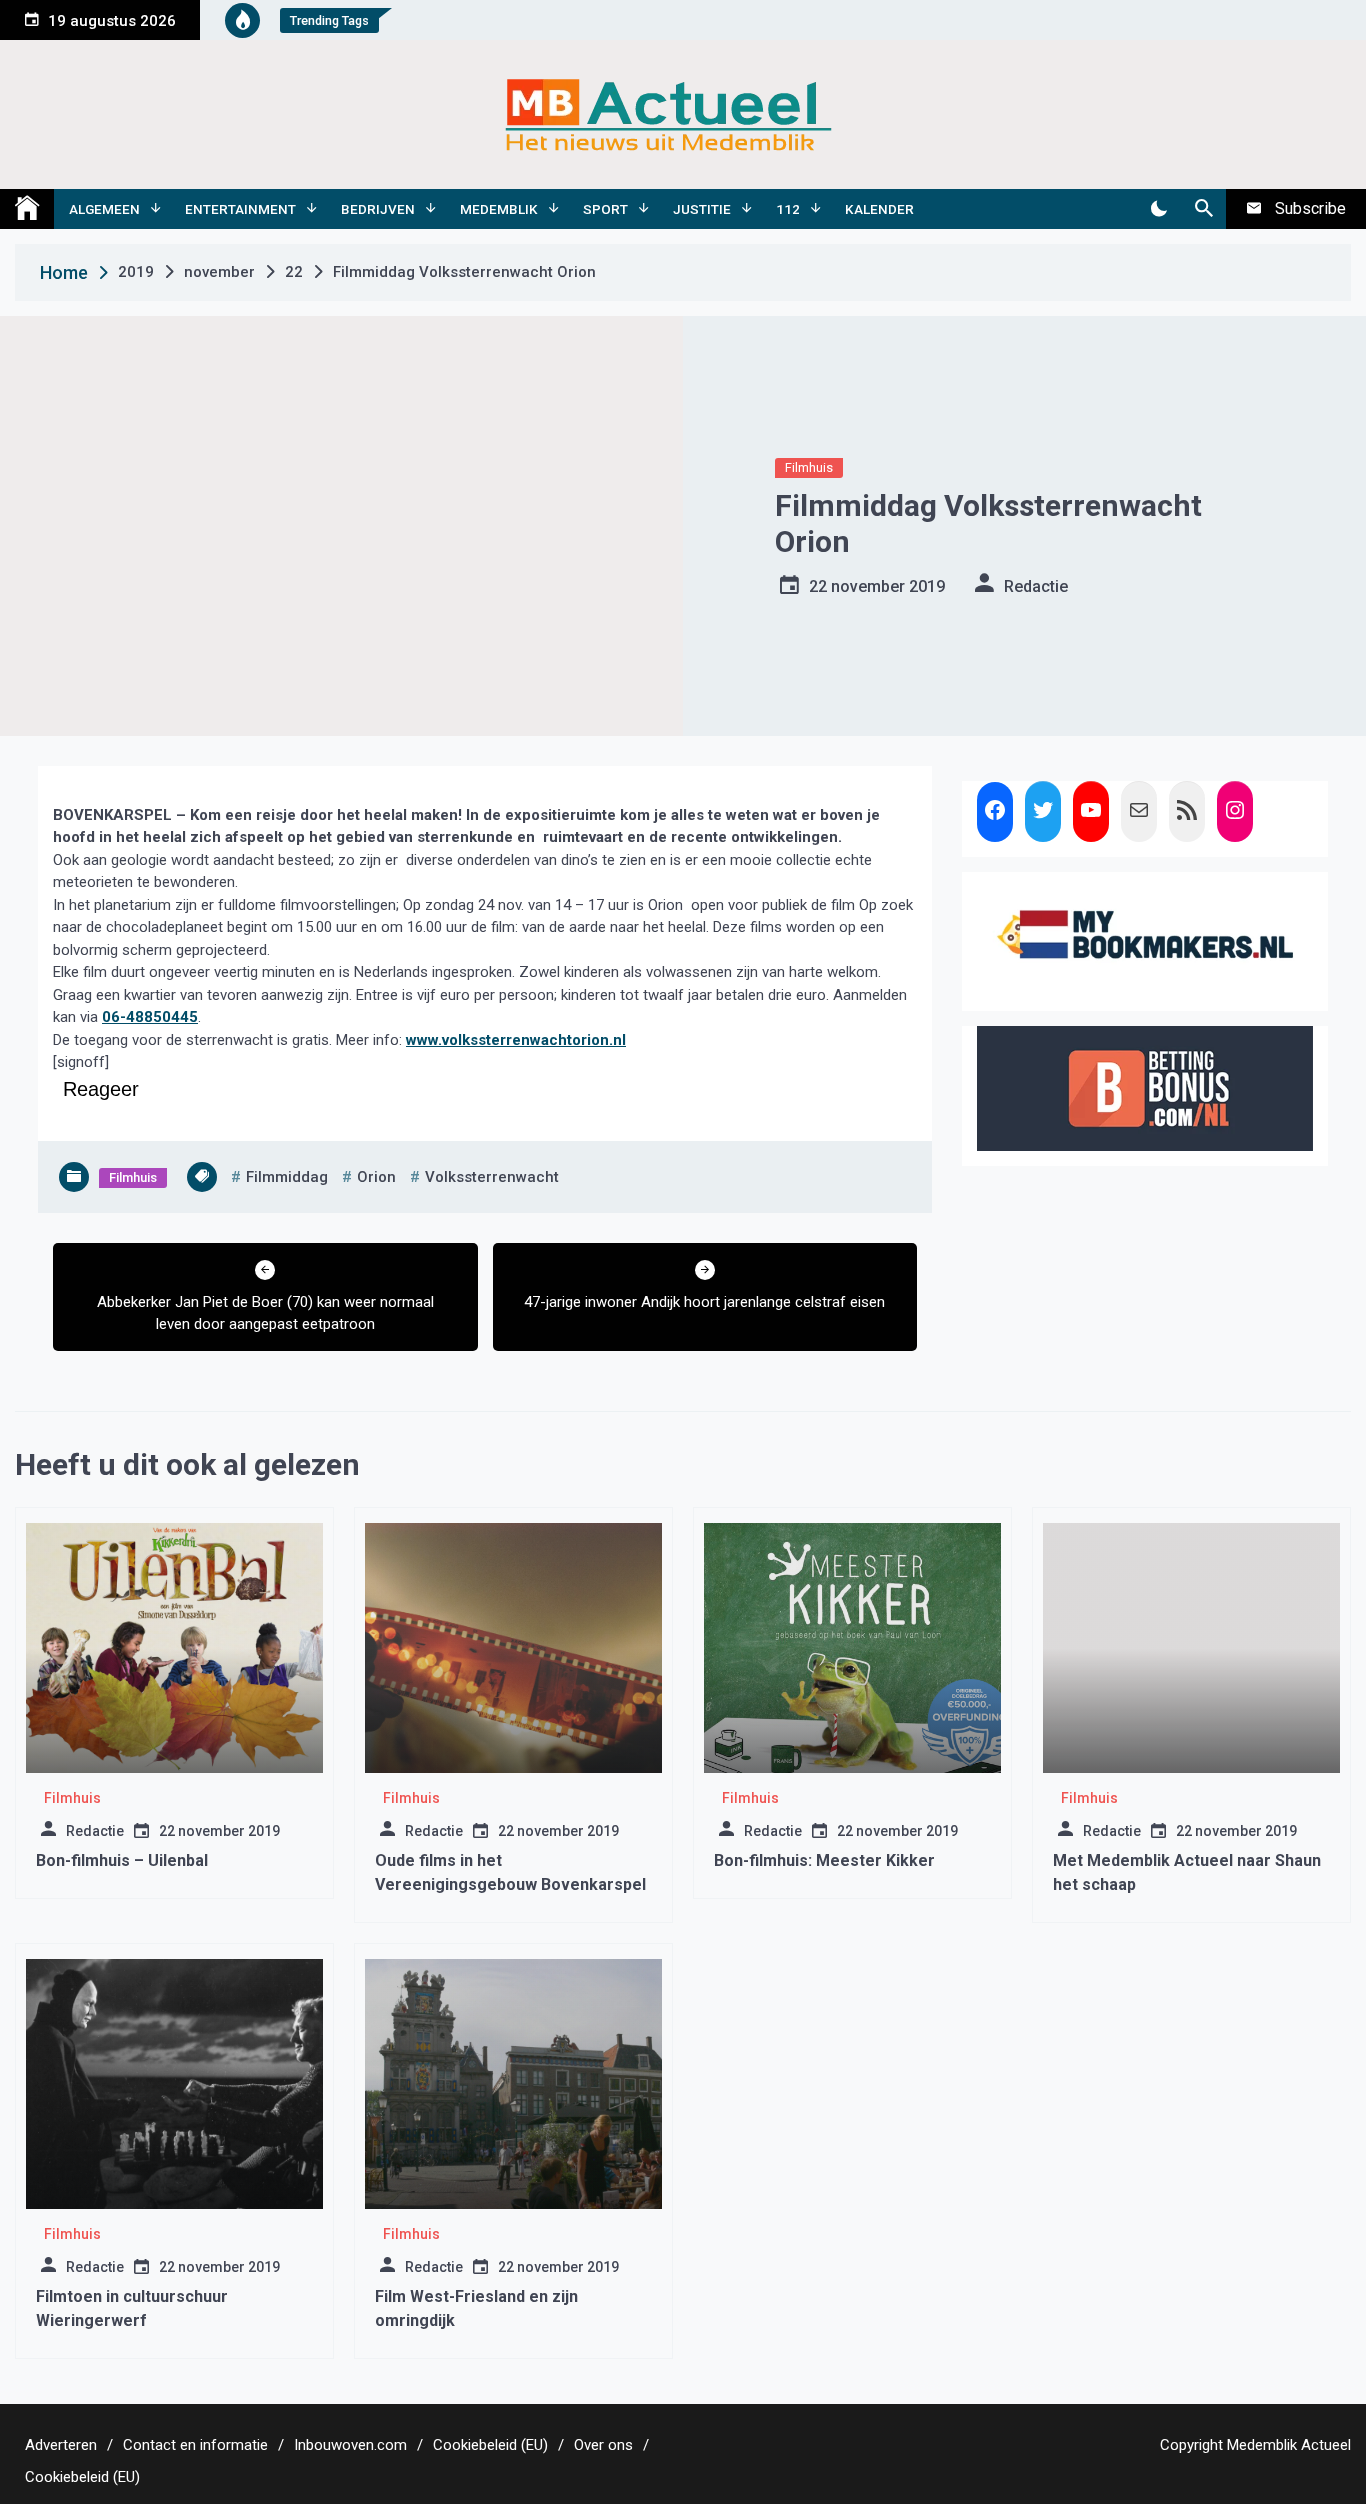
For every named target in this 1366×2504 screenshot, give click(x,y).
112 (788, 209)
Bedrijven (378, 209)
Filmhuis (809, 467)
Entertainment (240, 209)
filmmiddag (287, 1177)
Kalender (879, 209)
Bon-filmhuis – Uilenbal (122, 1860)
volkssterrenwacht (492, 1177)
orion (376, 1177)
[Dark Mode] (1158, 209)
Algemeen (104, 209)
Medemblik (499, 209)
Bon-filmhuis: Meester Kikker (824, 1860)
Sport (605, 209)
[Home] (27, 209)
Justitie (702, 209)
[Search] (1203, 209)
